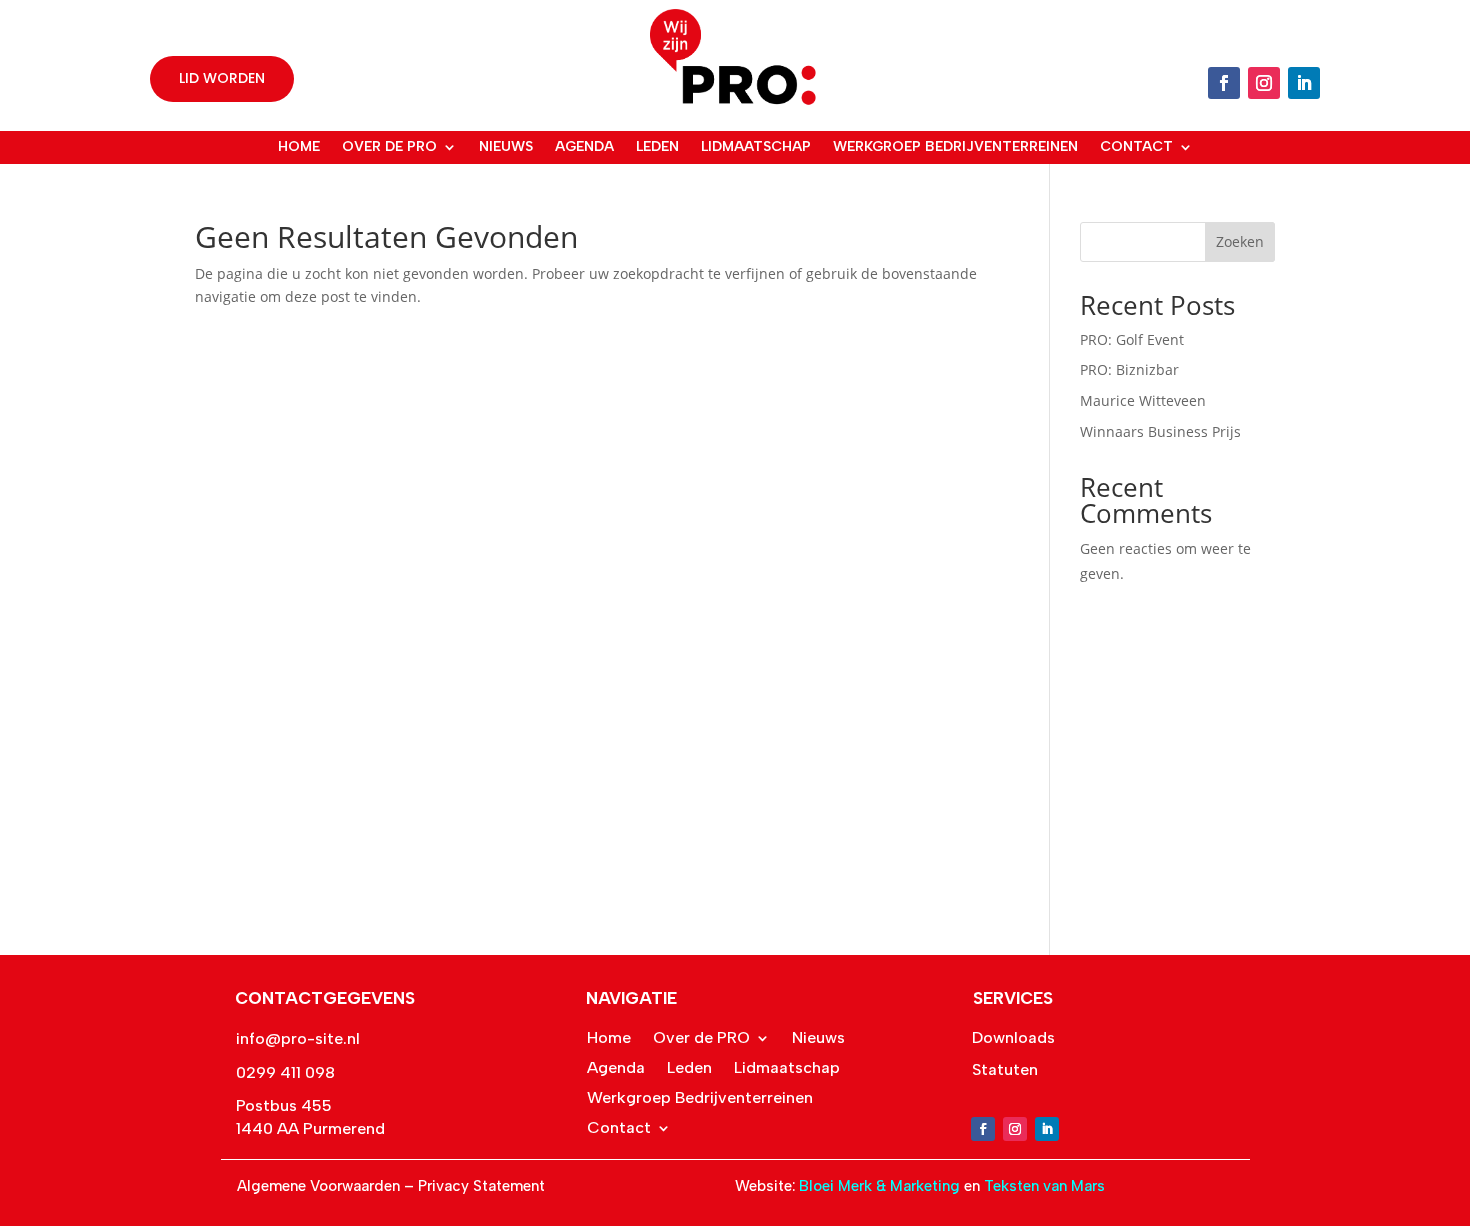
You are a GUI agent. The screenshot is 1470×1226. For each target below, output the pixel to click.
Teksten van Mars (1044, 1186)
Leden (657, 147)
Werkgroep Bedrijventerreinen (955, 147)
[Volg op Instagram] (1264, 83)
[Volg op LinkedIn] (1304, 83)
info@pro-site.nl (298, 1038)
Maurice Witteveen (1143, 400)
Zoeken (1240, 241)
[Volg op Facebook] (1224, 83)
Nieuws (506, 147)
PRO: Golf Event (1132, 339)
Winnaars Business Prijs (1160, 431)
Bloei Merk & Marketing (881, 1186)
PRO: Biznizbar (1129, 369)
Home (299, 147)
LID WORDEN (222, 78)
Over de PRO (389, 147)
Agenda (584, 147)
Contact (1136, 147)
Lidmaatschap (756, 147)
